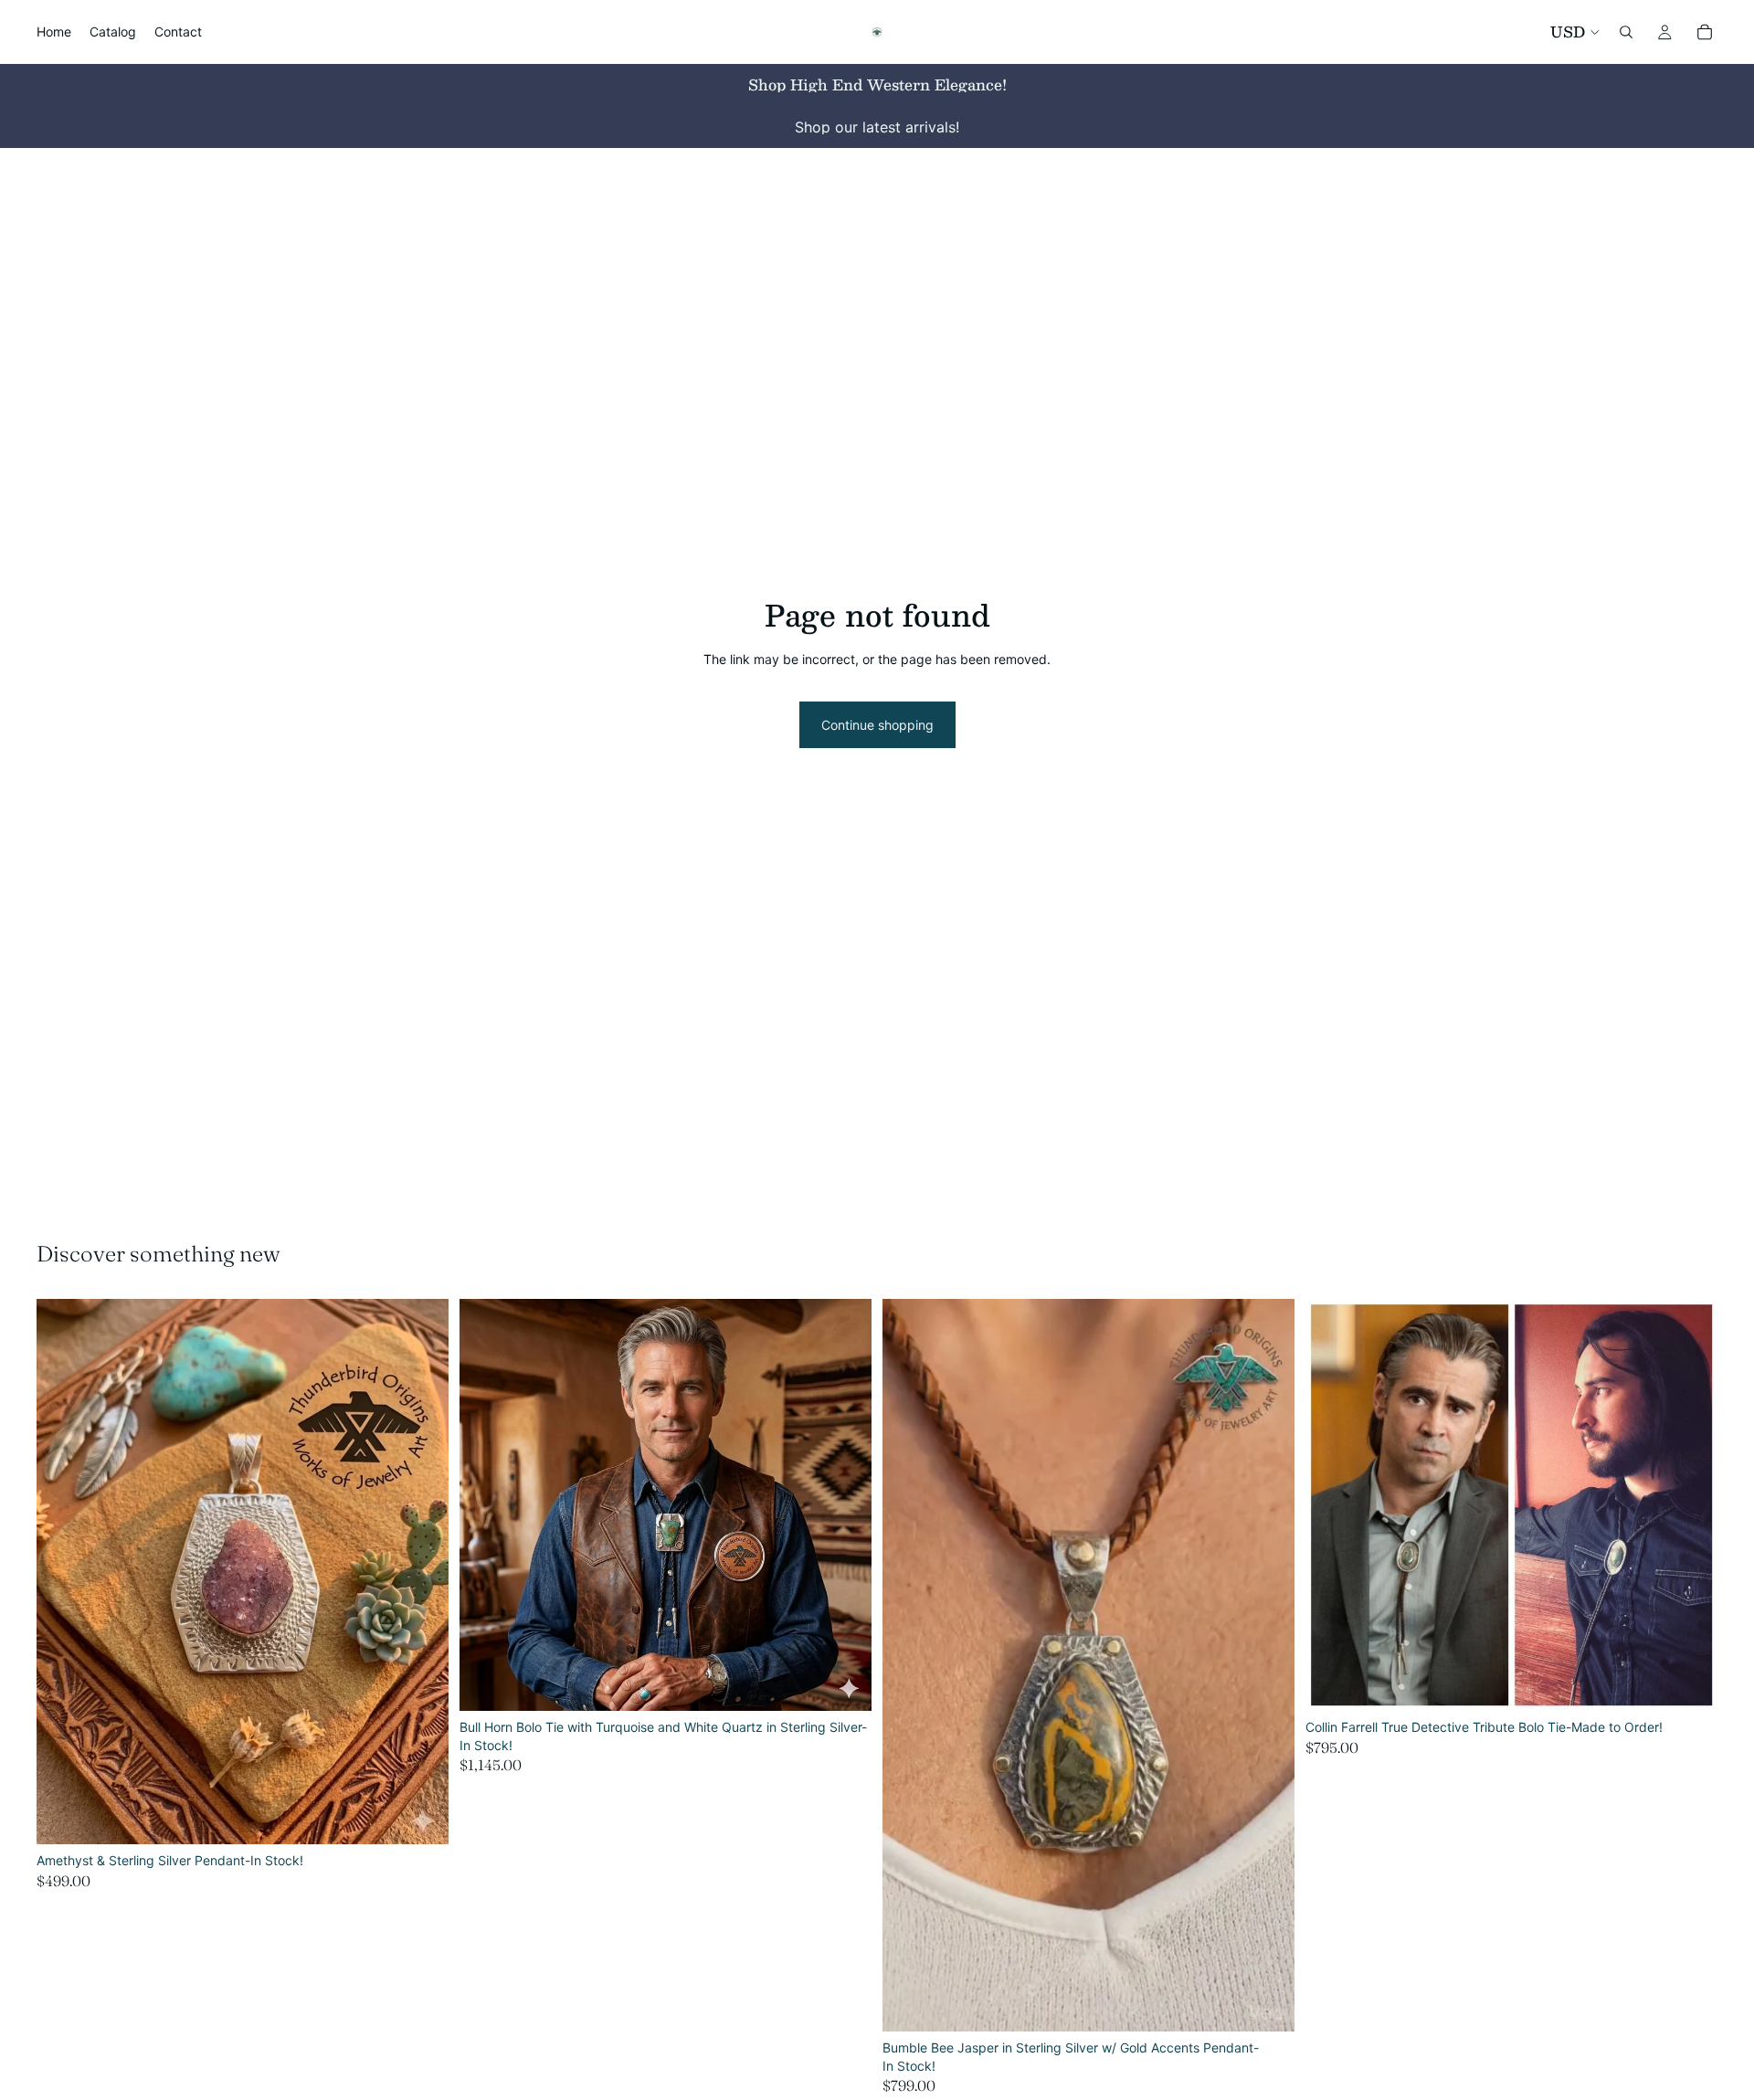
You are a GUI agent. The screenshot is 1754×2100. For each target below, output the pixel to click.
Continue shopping (877, 725)
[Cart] (1705, 32)
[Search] (1626, 32)
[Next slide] (421, 1572)
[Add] (420, 1816)
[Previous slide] (64, 1572)
